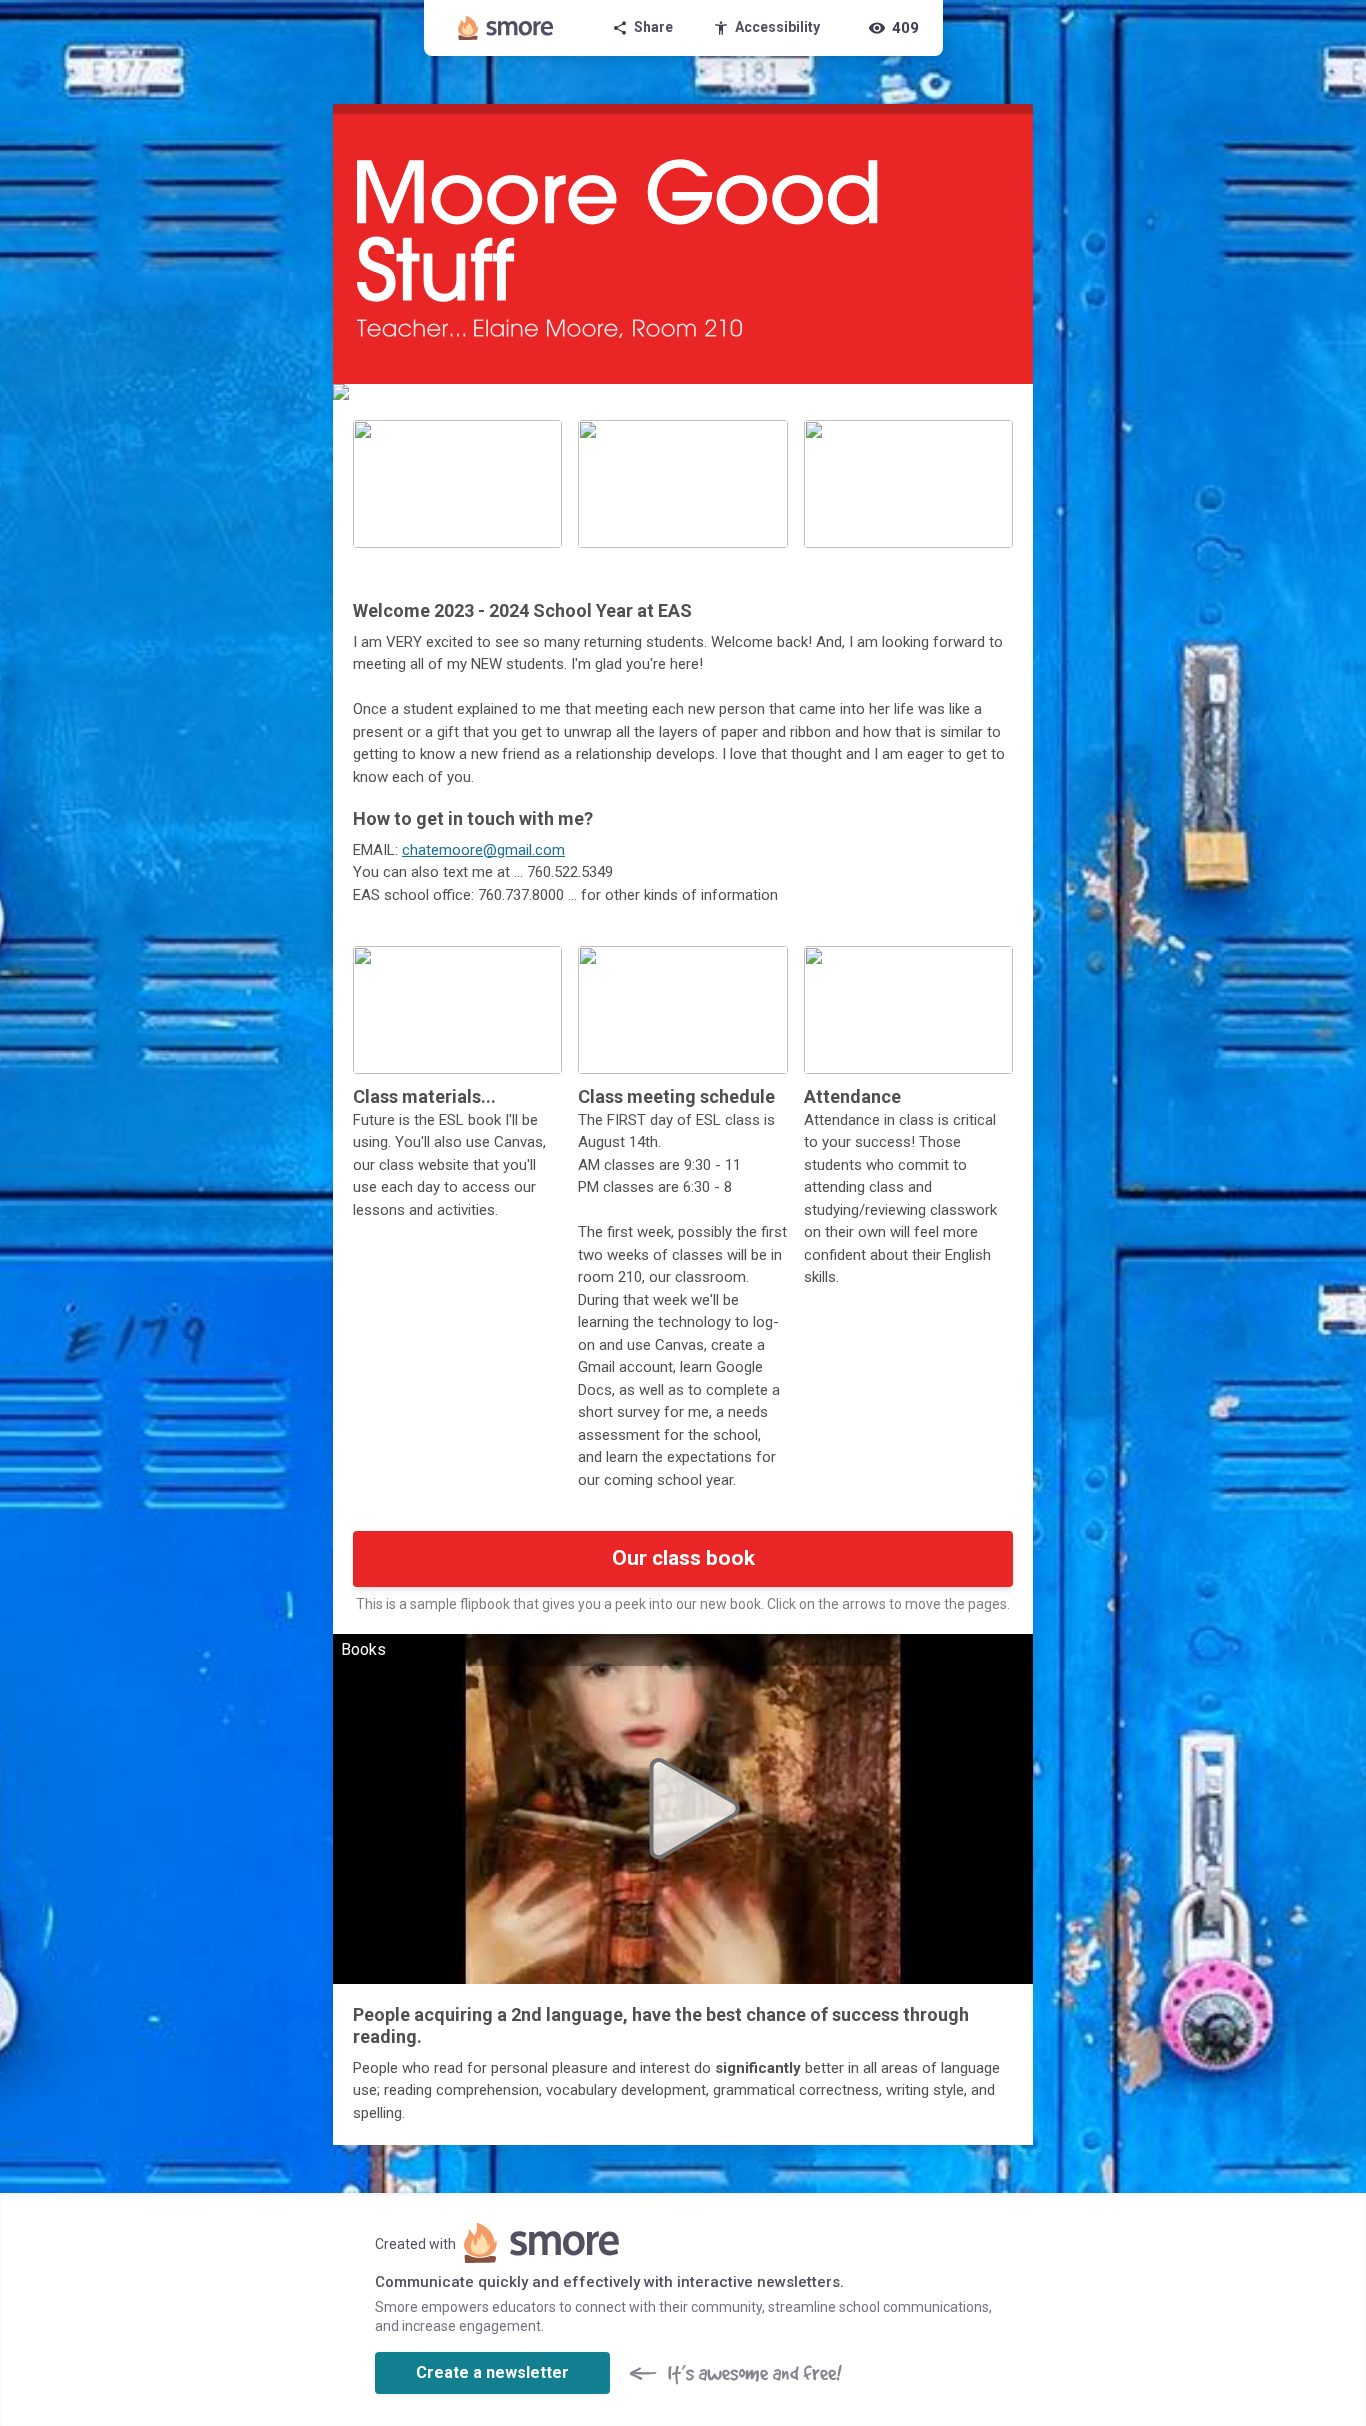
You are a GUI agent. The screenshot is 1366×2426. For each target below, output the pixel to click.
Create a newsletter (492, 2372)
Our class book (683, 1558)
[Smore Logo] (506, 28)
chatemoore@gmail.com (483, 850)
